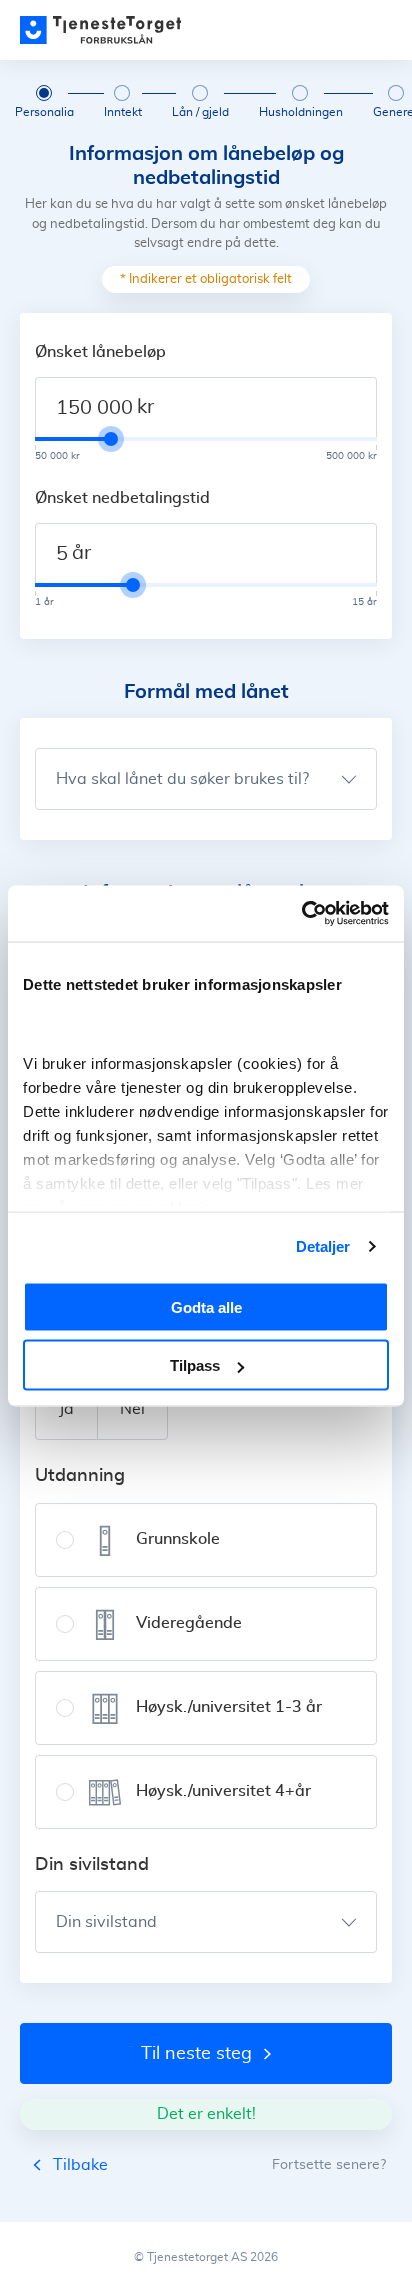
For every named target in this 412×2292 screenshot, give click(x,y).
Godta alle (206, 1306)
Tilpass (195, 1365)
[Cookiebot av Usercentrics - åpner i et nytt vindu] (301, 914)
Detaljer (323, 1246)
